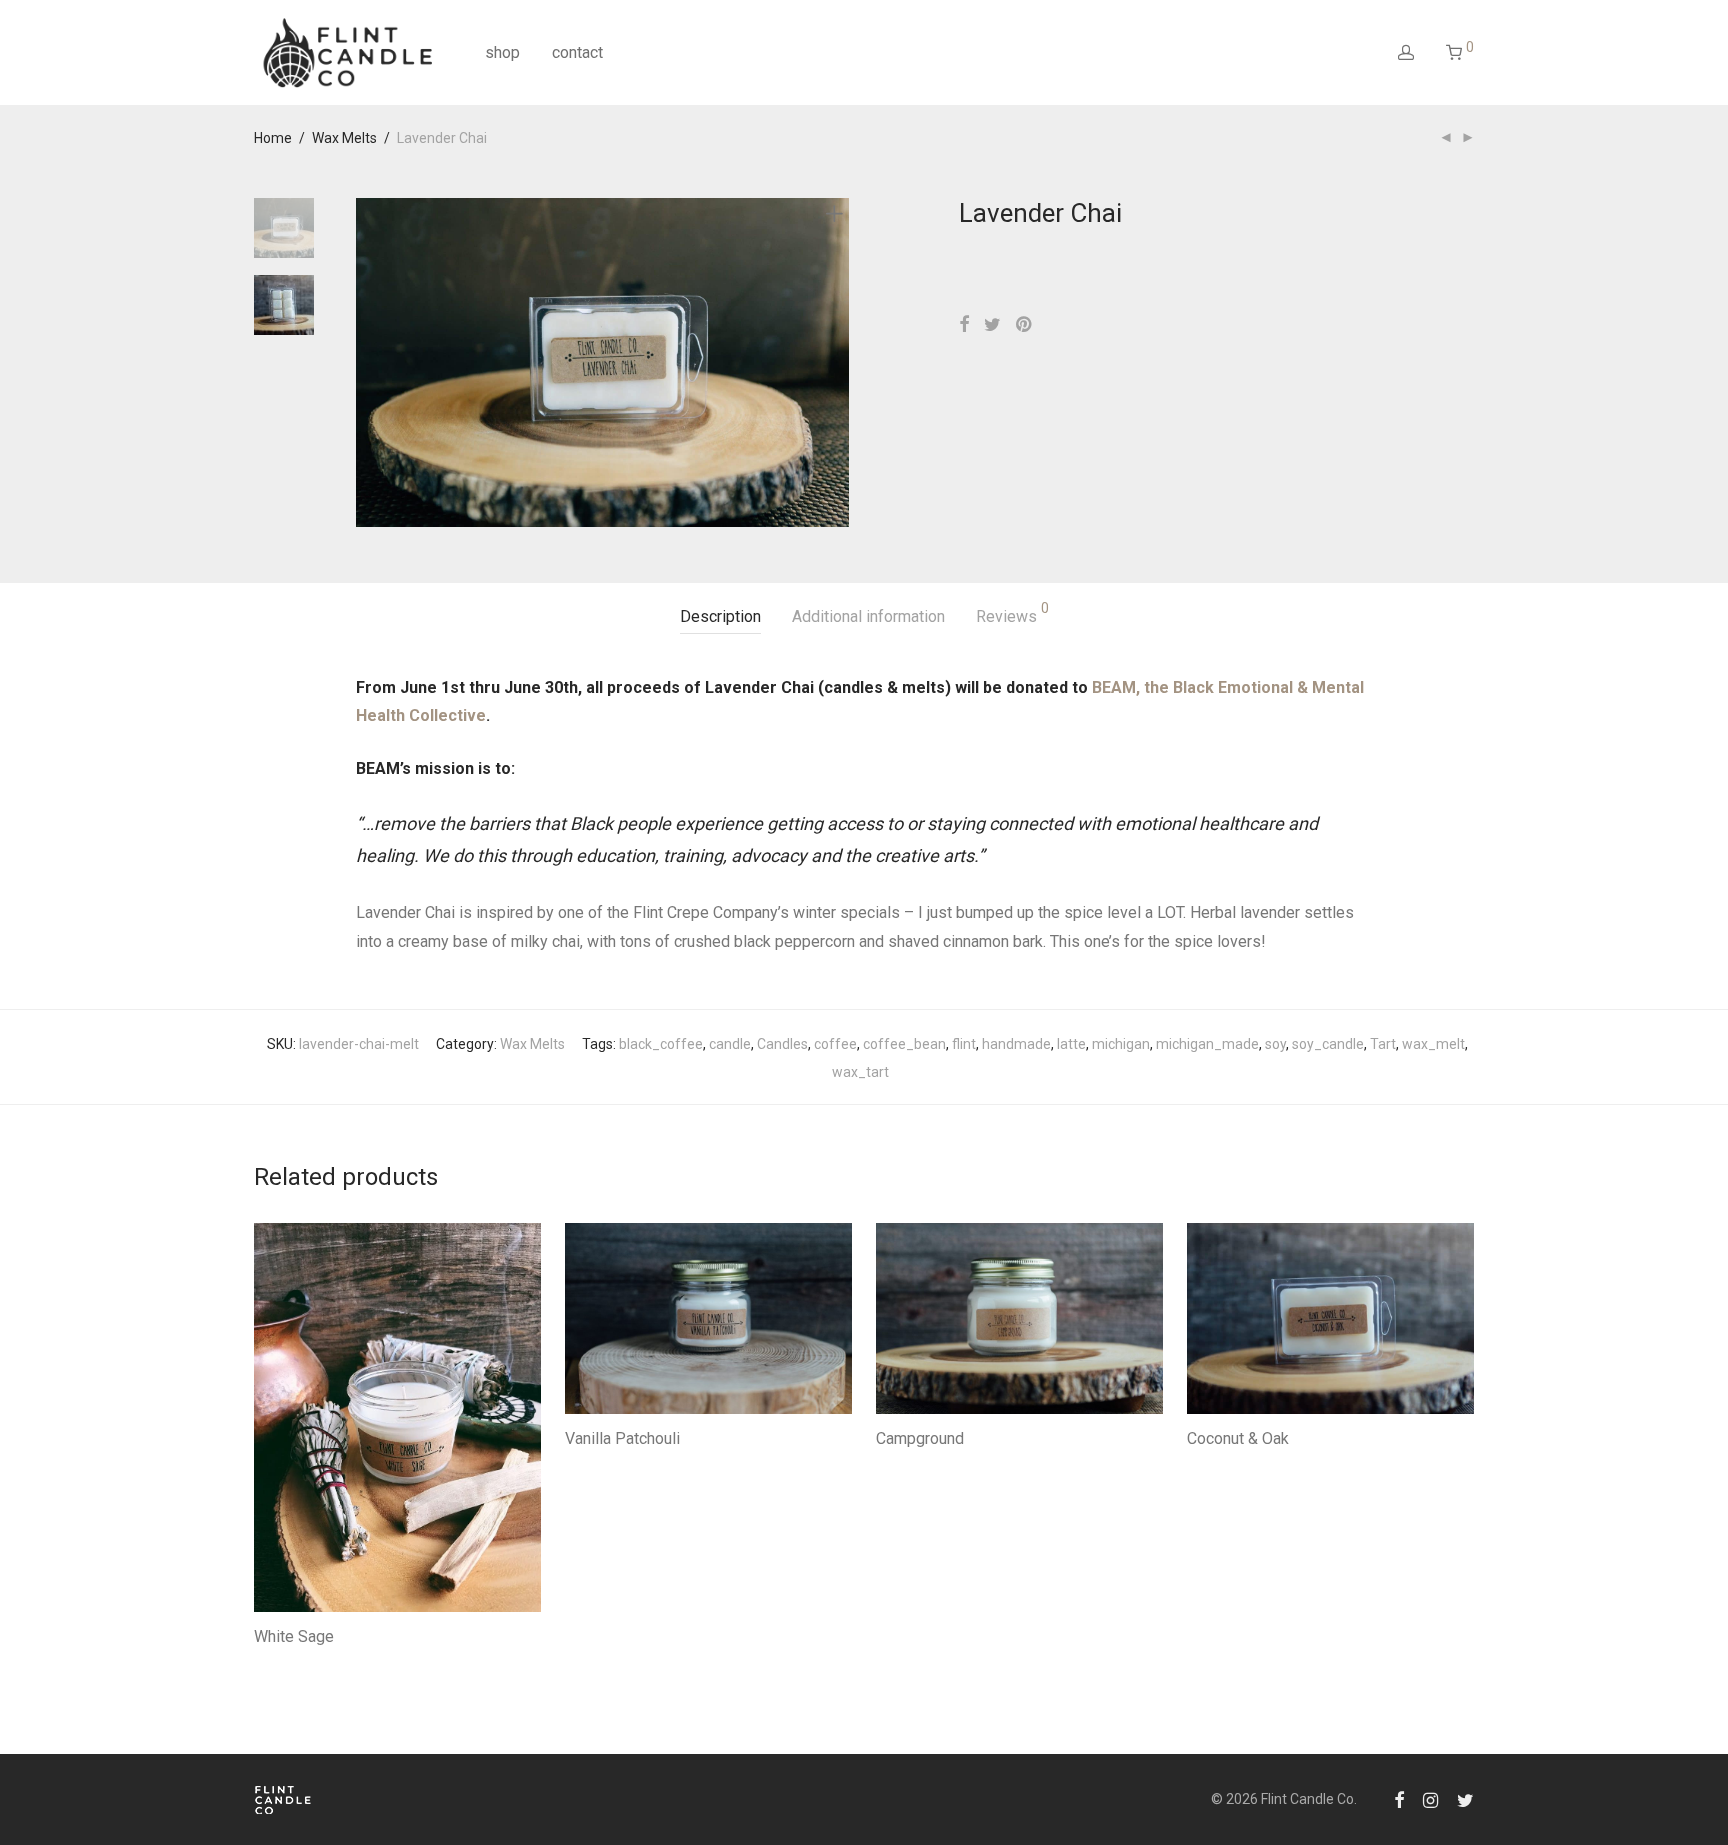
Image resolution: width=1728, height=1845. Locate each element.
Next (838, 362)
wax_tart (860, 1072)
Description (720, 616)
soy (1275, 1044)
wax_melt (1433, 1044)
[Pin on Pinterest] (1025, 325)
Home (273, 138)
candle (730, 1044)
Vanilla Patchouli (622, 1438)
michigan (1121, 1044)
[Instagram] (1430, 1799)
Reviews (1012, 613)
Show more (280, 1663)
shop (502, 52)
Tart (1383, 1044)
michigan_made (1207, 1044)
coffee (835, 1044)
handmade (1016, 1044)
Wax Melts (344, 138)
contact (577, 52)
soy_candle (1328, 1044)
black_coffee (661, 1044)
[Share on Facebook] (964, 325)
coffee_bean (904, 1044)
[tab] (720, 617)
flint (964, 1044)
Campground (920, 1438)
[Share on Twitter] (992, 325)
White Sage (294, 1636)
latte (1071, 1044)
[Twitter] (1465, 1799)
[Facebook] (1399, 1799)
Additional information (868, 616)
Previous (368, 362)
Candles (782, 1044)
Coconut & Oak (1238, 1438)
